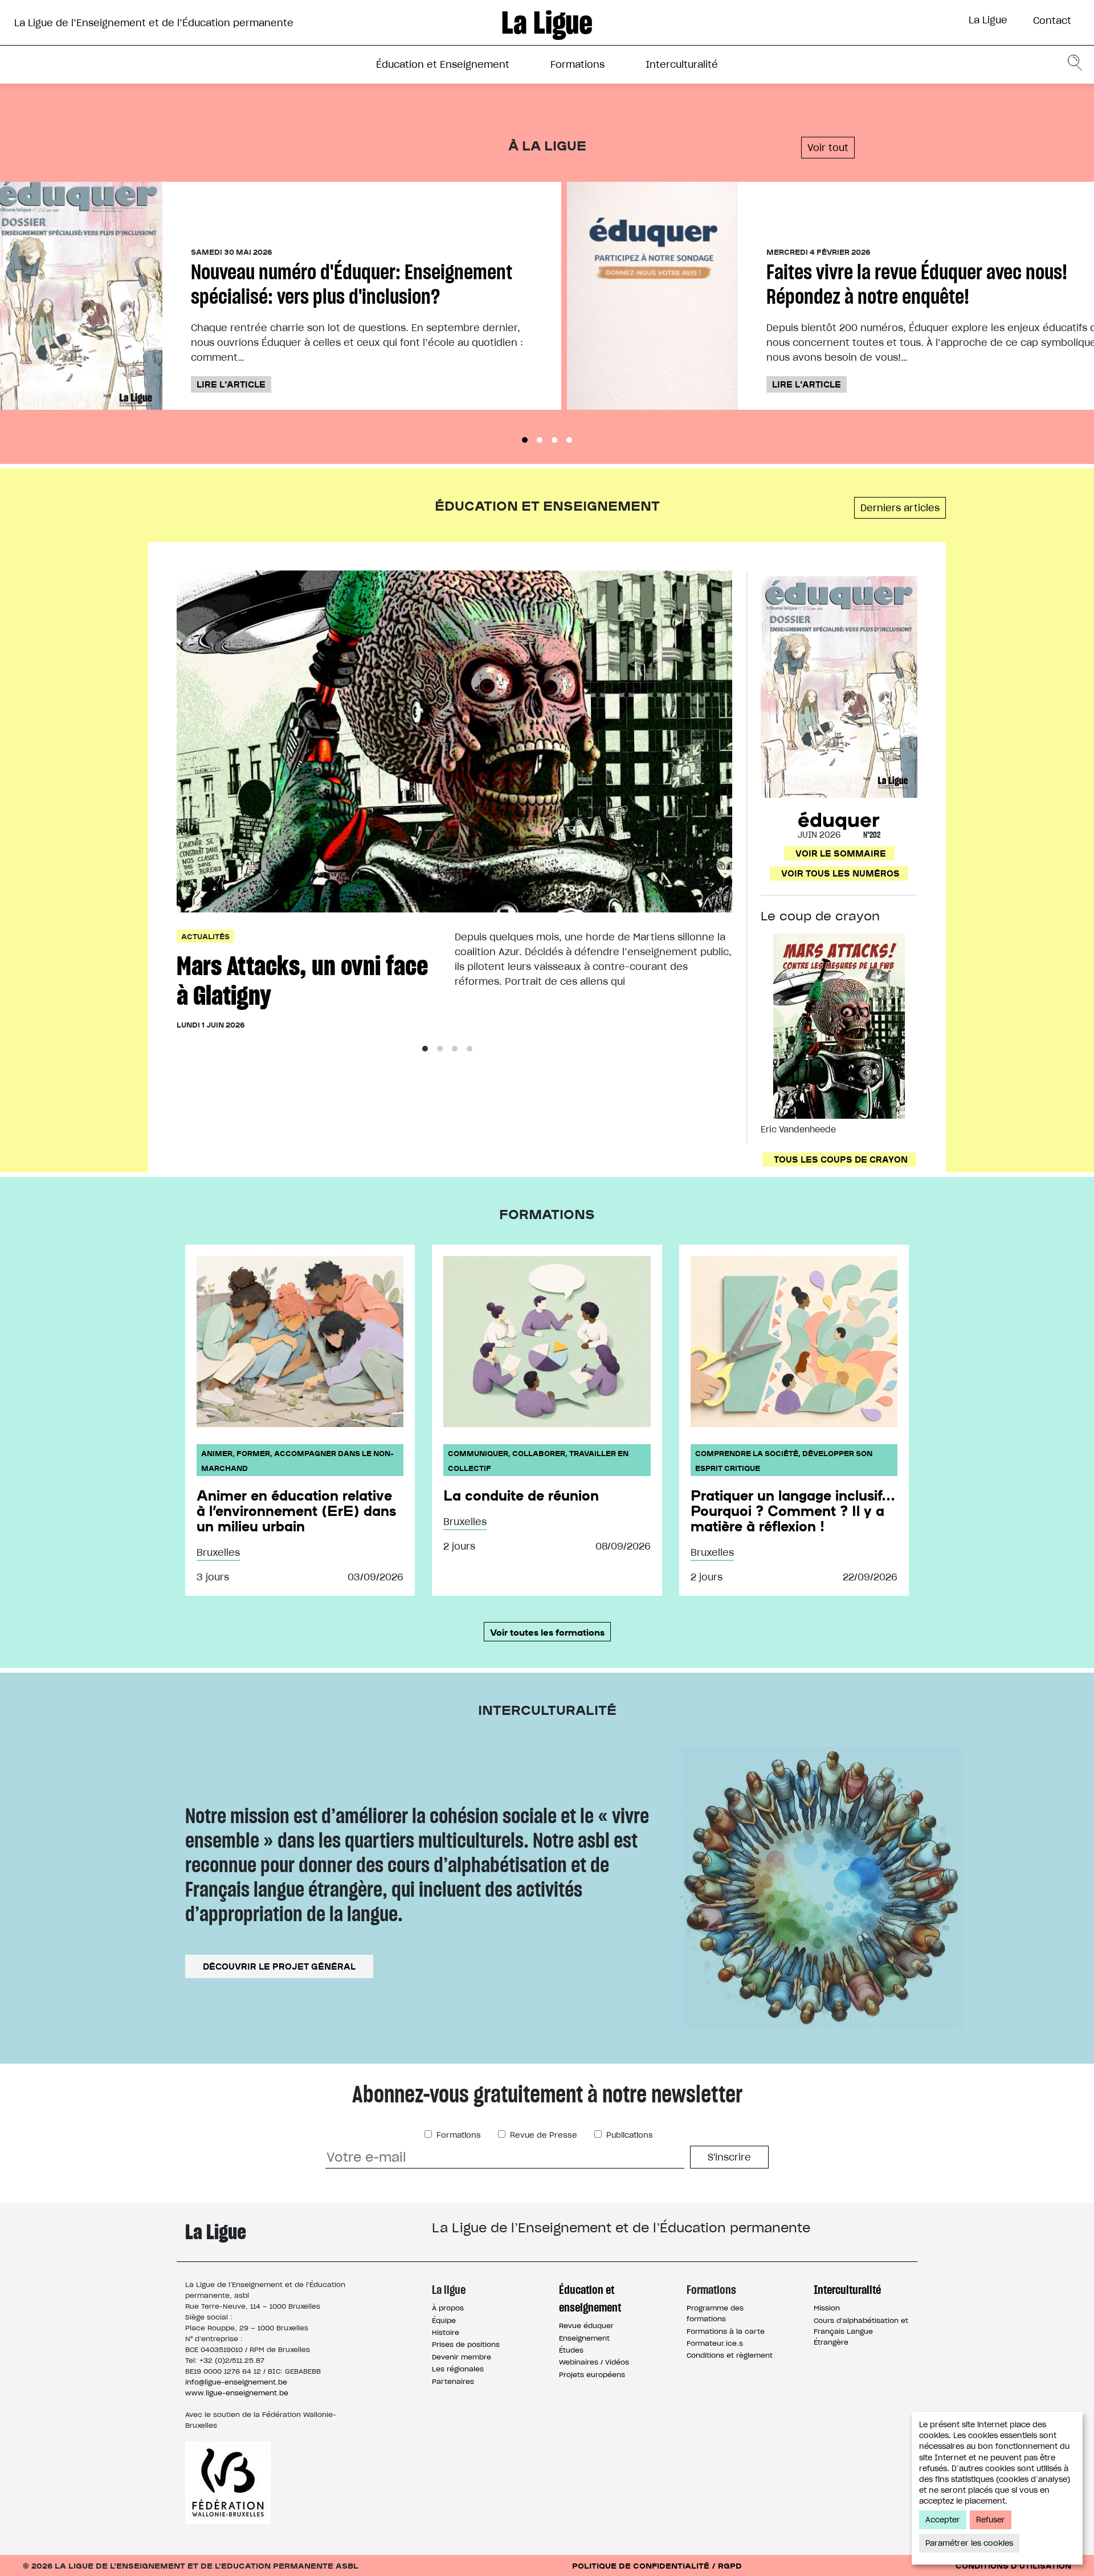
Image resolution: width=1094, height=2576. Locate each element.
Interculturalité (682, 64)
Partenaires (453, 2381)
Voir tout (828, 148)
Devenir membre (462, 2357)
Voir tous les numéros (840, 873)
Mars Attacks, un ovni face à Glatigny (302, 981)
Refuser (991, 2520)
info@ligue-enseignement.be (236, 2382)
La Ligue (988, 20)
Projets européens (592, 2375)
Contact (1052, 21)
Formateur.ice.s (715, 2343)
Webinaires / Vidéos (594, 2362)
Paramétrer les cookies (969, 2543)
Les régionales (458, 2369)
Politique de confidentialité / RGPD (657, 2565)
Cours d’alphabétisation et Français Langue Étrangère (861, 2331)
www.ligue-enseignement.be (237, 2393)
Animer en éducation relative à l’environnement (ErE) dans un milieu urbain (296, 1510)
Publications (628, 2135)
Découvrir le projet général (279, 1966)
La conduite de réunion (521, 1495)
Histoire (446, 2332)
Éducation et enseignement (590, 2298)
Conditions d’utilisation (1013, 2565)
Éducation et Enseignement (443, 64)
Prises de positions (466, 2344)
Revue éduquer (586, 2326)
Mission (827, 2308)
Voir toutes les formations (547, 1632)
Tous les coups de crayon (841, 1159)
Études (571, 2350)
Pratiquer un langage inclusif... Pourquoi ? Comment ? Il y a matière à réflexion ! (793, 1510)
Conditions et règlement (730, 2355)
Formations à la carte (726, 2331)
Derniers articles (900, 508)
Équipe (444, 2320)
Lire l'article (231, 384)
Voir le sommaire (841, 853)
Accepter (943, 2520)
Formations (577, 64)
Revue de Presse (542, 2135)
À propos (448, 2308)
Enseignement (584, 2338)
